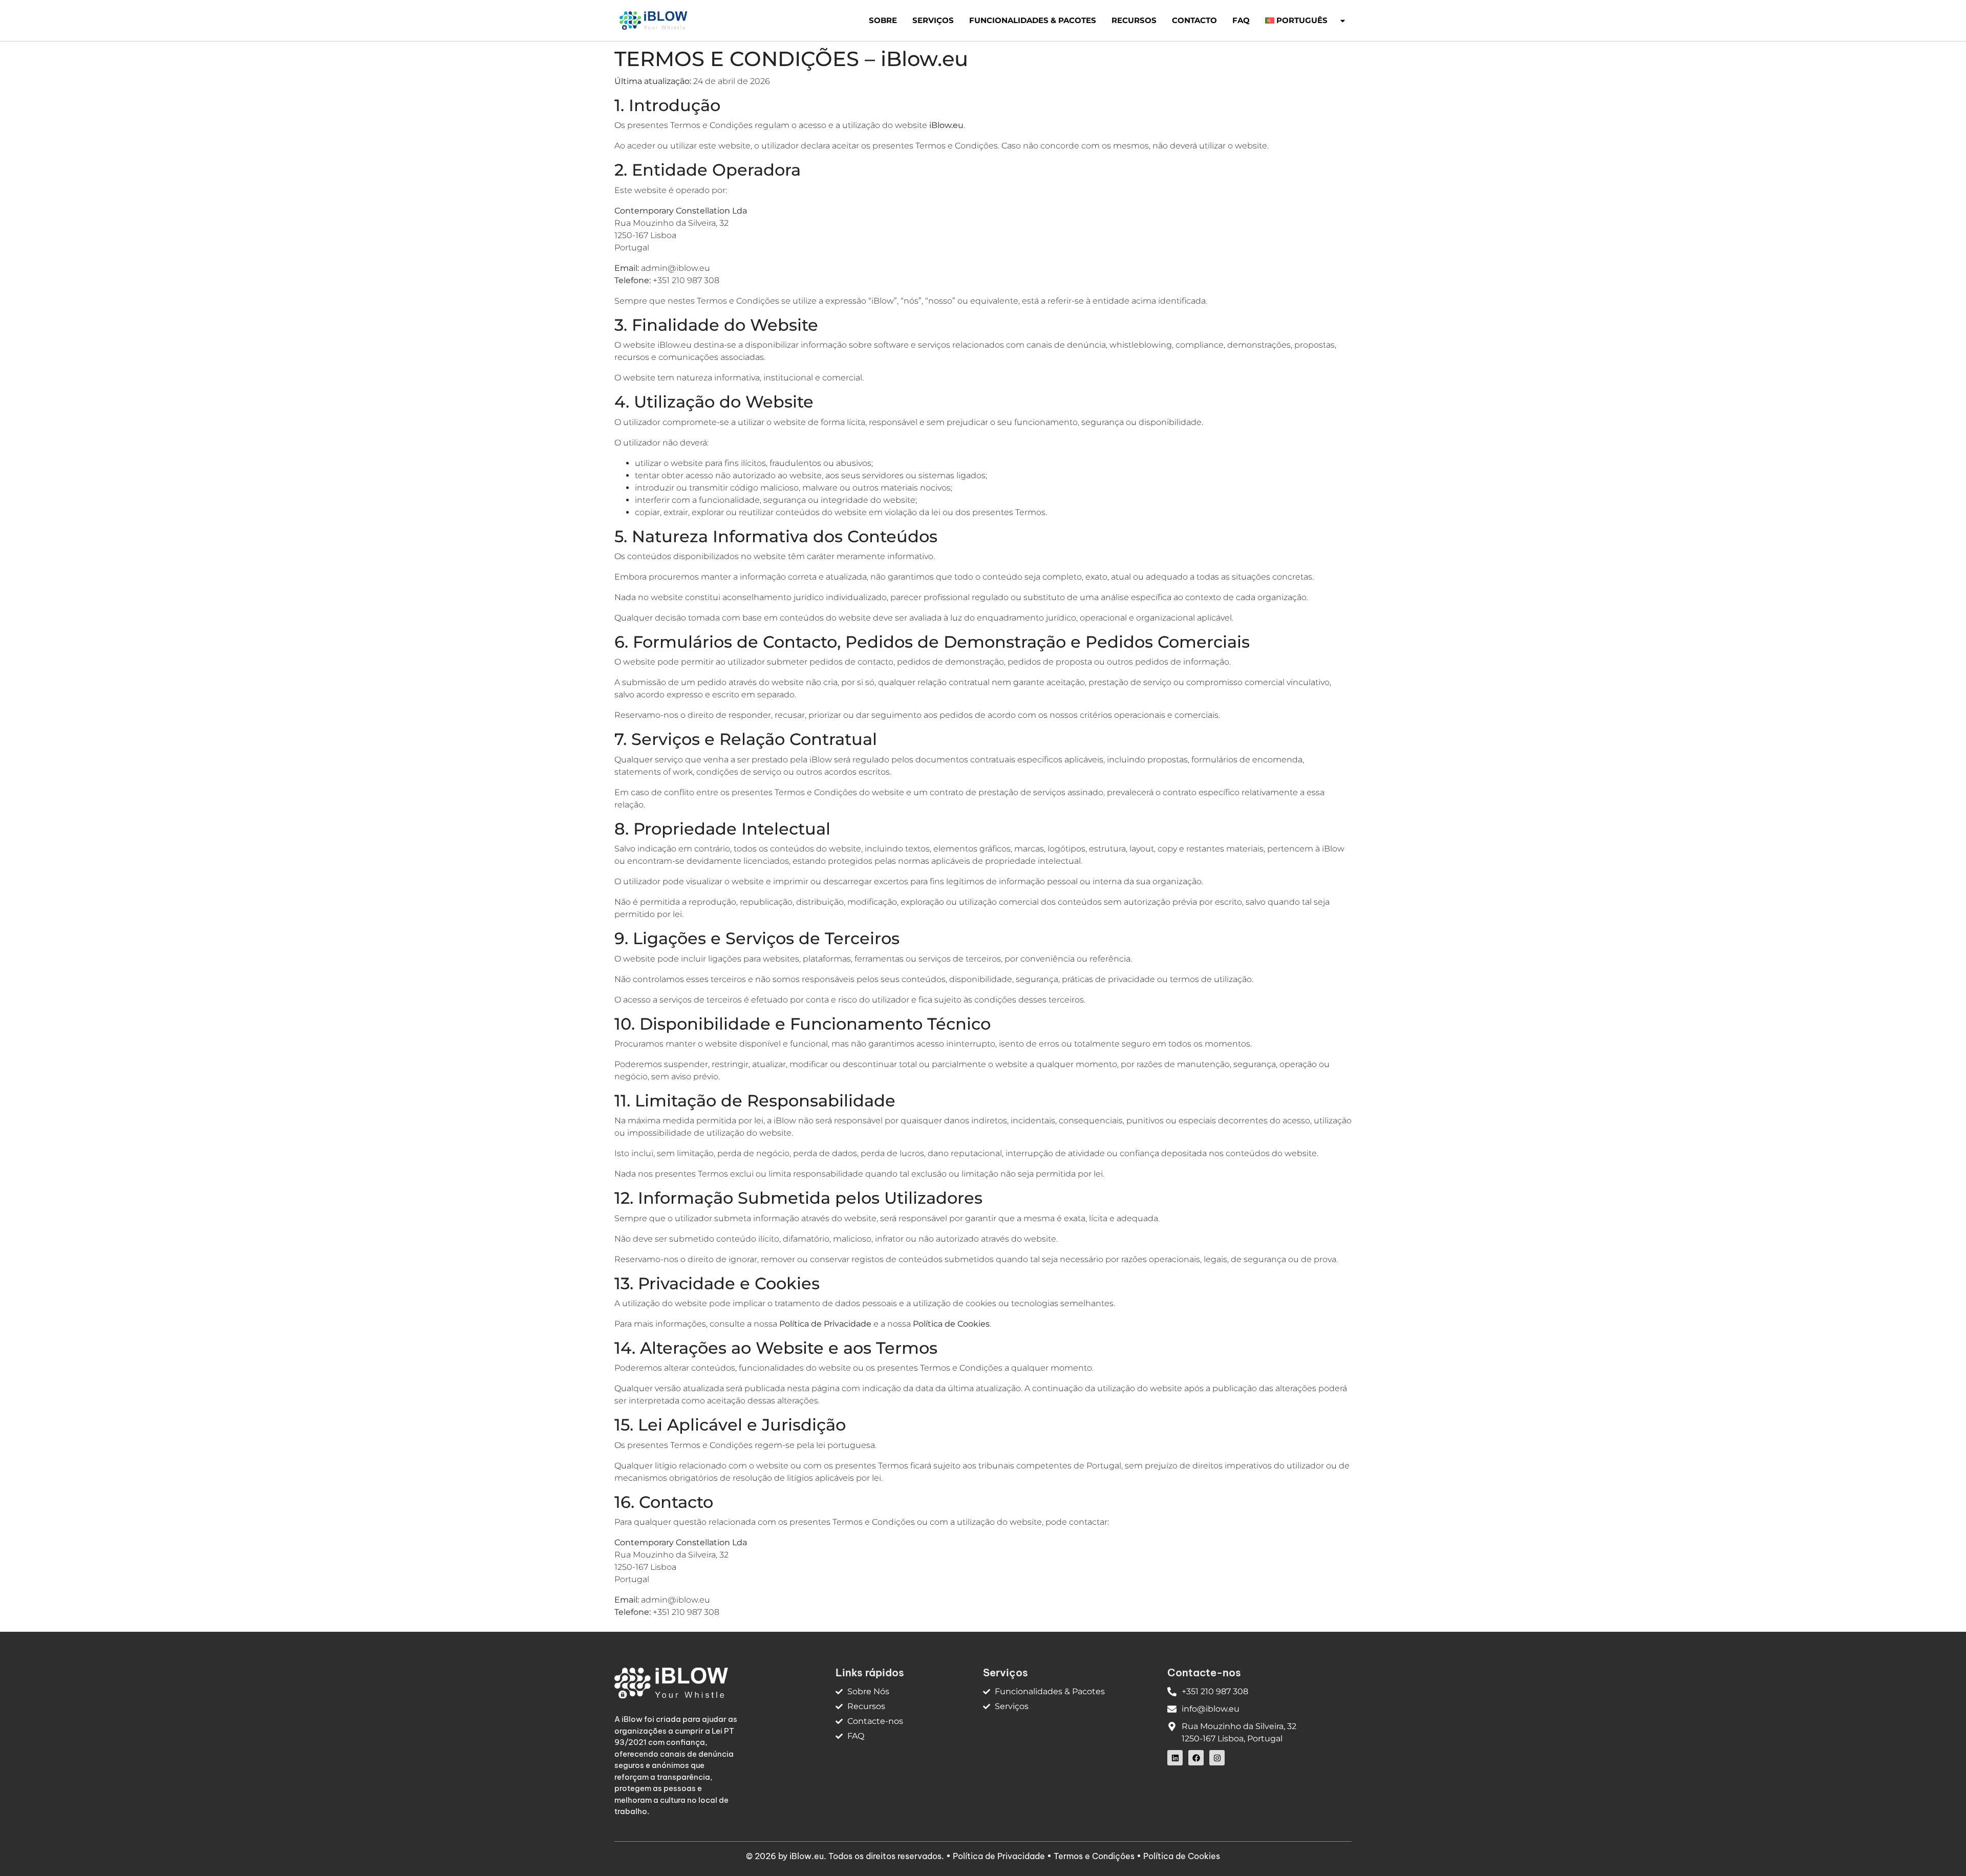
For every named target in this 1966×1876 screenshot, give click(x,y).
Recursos (1134, 20)
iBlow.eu (807, 1856)
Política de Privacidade (999, 1856)
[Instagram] (1217, 1758)
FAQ (1241, 20)
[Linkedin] (1175, 1758)
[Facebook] (1196, 1758)
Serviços (933, 20)
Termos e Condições (1094, 1856)
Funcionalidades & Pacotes (1033, 20)
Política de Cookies (1182, 1856)
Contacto (1194, 20)
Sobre (883, 20)
